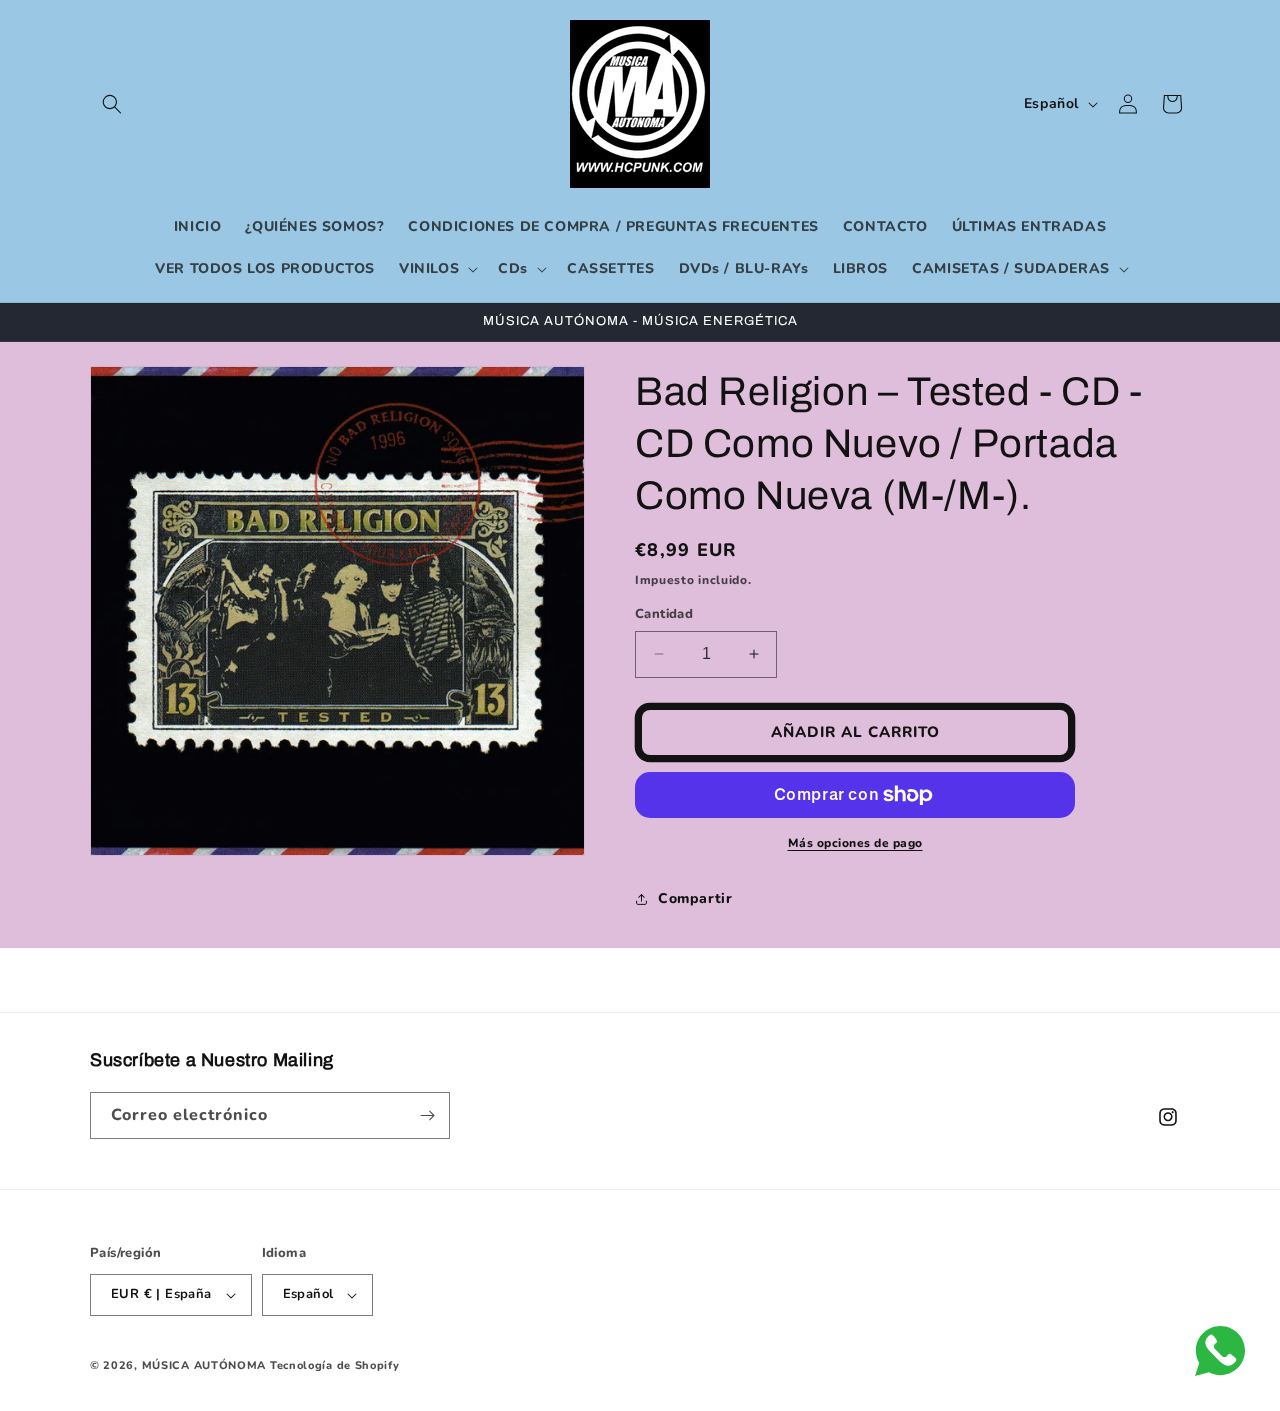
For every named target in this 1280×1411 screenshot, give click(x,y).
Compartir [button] (695, 898)
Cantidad (664, 614)
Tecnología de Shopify (335, 1365)
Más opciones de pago (855, 843)
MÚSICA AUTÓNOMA (204, 1365)
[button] (112, 104)
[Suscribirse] (427, 1115)
